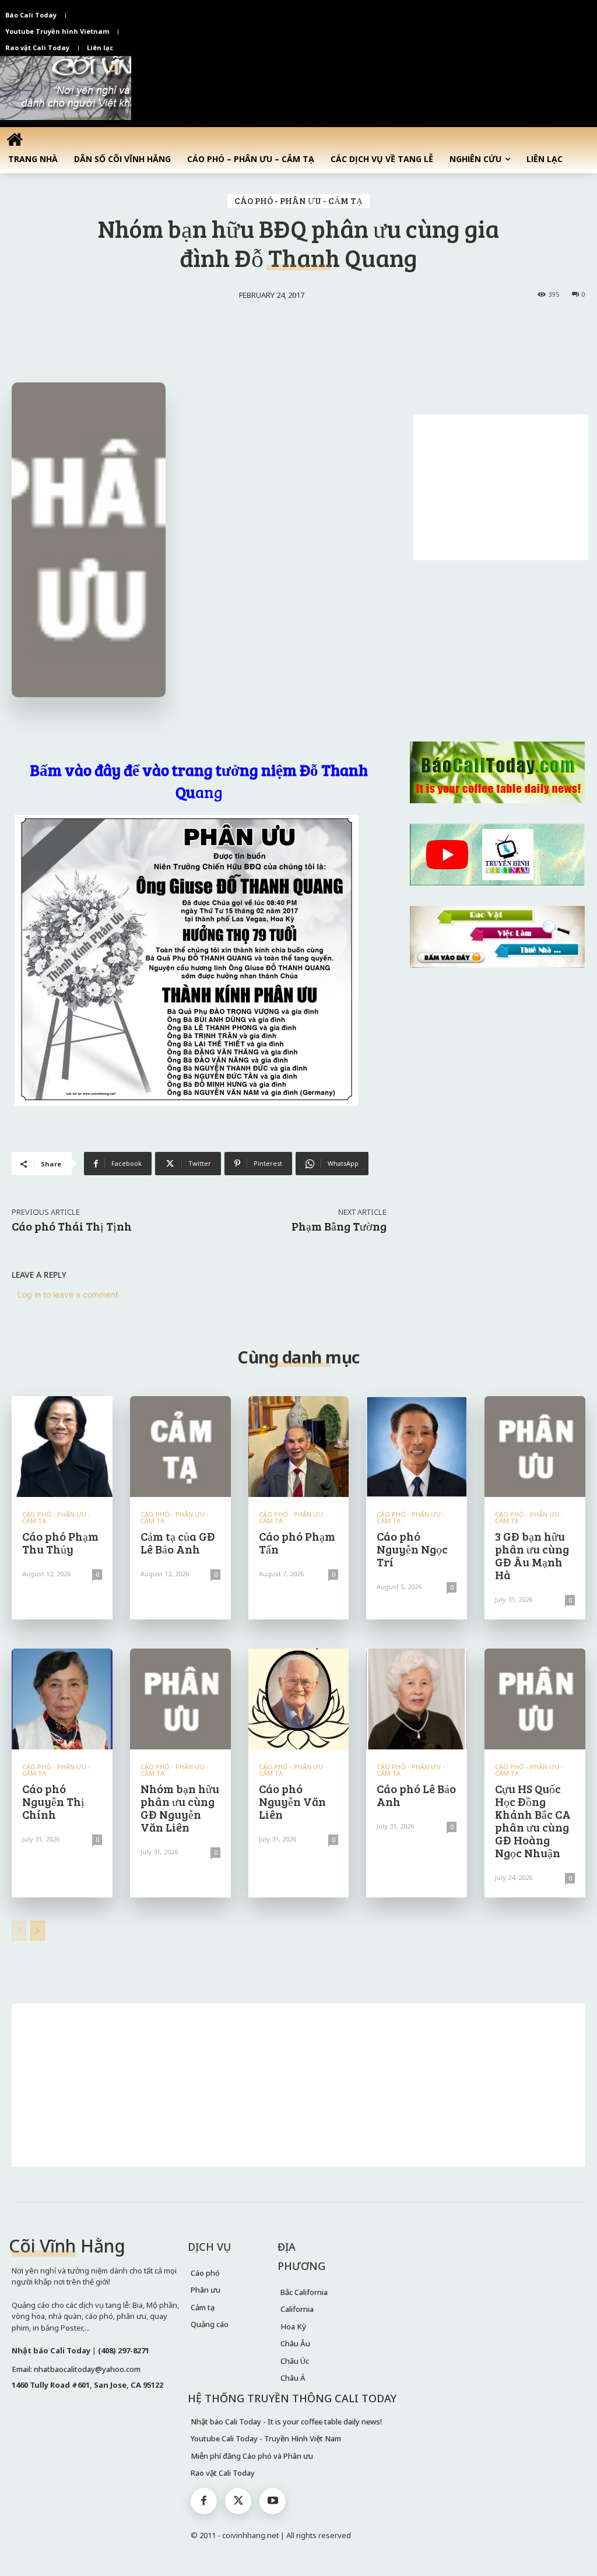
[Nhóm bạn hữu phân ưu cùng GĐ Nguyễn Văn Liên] (180, 1699)
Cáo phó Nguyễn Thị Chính (53, 1801)
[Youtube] (273, 2501)
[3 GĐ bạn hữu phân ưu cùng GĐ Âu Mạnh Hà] (535, 1447)
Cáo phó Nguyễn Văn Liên (292, 1801)
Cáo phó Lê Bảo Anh (416, 1795)
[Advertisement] (501, 487)
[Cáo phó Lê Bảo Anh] (417, 1699)
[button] (114, 70)
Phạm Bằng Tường (339, 1226)
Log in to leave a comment (68, 1294)
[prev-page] (19, 1931)
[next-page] (38, 1931)
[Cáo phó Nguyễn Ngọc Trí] (417, 1447)
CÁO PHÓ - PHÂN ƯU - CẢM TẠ (298, 201)
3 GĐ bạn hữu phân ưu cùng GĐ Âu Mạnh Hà (532, 1555)
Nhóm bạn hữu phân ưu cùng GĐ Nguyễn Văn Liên (180, 1808)
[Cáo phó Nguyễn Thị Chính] (62, 1699)
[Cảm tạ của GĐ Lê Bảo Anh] (180, 1447)
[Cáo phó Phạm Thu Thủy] (62, 1447)
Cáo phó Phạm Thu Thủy (60, 1542)
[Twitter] (238, 2501)
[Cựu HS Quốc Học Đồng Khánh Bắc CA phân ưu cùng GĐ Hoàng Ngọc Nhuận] (535, 1699)
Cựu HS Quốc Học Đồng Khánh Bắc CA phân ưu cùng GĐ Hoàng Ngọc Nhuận (533, 1821)
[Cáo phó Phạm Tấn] (299, 1447)
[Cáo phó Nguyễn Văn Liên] (299, 1699)
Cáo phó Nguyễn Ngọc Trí (412, 1549)
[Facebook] (204, 2501)
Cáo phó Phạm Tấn (297, 1542)
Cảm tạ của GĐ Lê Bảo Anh (178, 1542)
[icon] (15, 139)
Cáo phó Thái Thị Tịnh (72, 1226)
